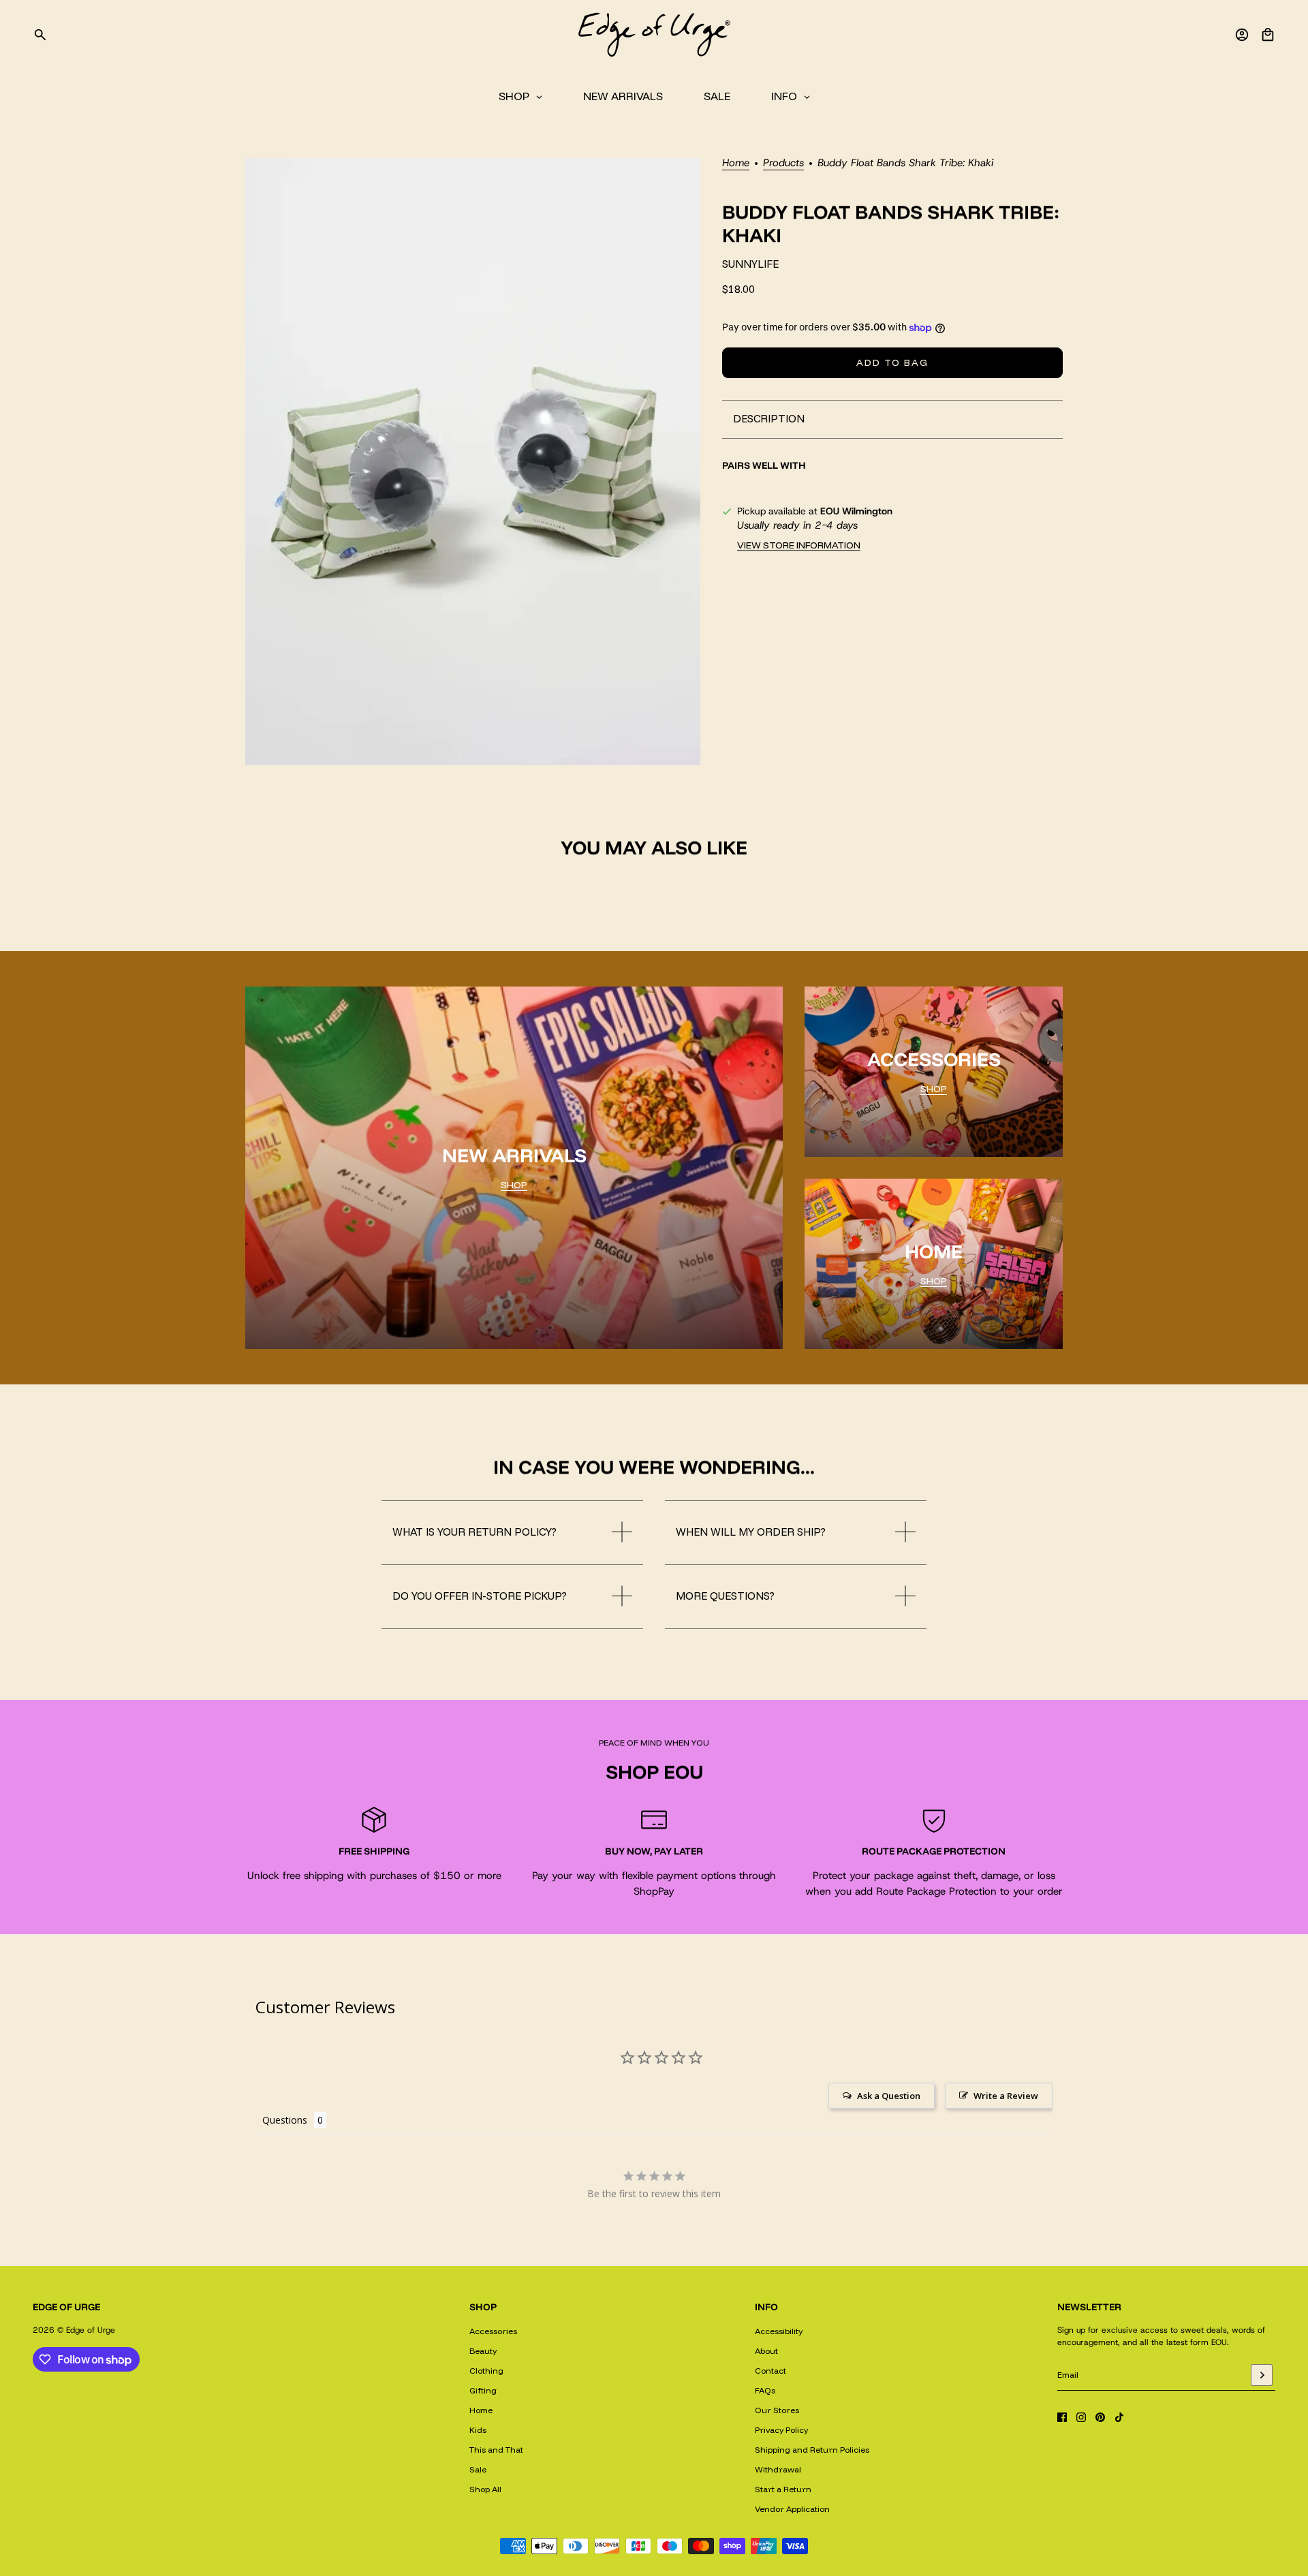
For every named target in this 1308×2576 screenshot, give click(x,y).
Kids (478, 2430)
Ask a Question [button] (889, 2096)
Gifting (483, 2390)
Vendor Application (792, 2509)
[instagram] (1081, 2417)
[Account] (1242, 35)
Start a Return (783, 2489)
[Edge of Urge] (654, 35)
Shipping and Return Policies (812, 2450)
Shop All (485, 2489)
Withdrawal (778, 2469)
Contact (770, 2371)
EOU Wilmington (856, 511)
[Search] (40, 35)
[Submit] (1262, 2375)
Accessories (493, 2331)
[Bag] (1268, 35)
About (766, 2351)
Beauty (483, 2351)
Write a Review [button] (1006, 2096)
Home (736, 164)
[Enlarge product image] (473, 462)
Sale (478, 2469)
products (783, 164)
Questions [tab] (285, 2120)
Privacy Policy (781, 2430)
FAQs (765, 2390)
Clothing (486, 2371)
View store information (799, 545)
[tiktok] (1119, 2417)
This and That (496, 2450)
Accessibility (779, 2331)
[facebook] (1062, 2417)
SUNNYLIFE (750, 264)
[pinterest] (1100, 2417)
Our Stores (777, 2410)
